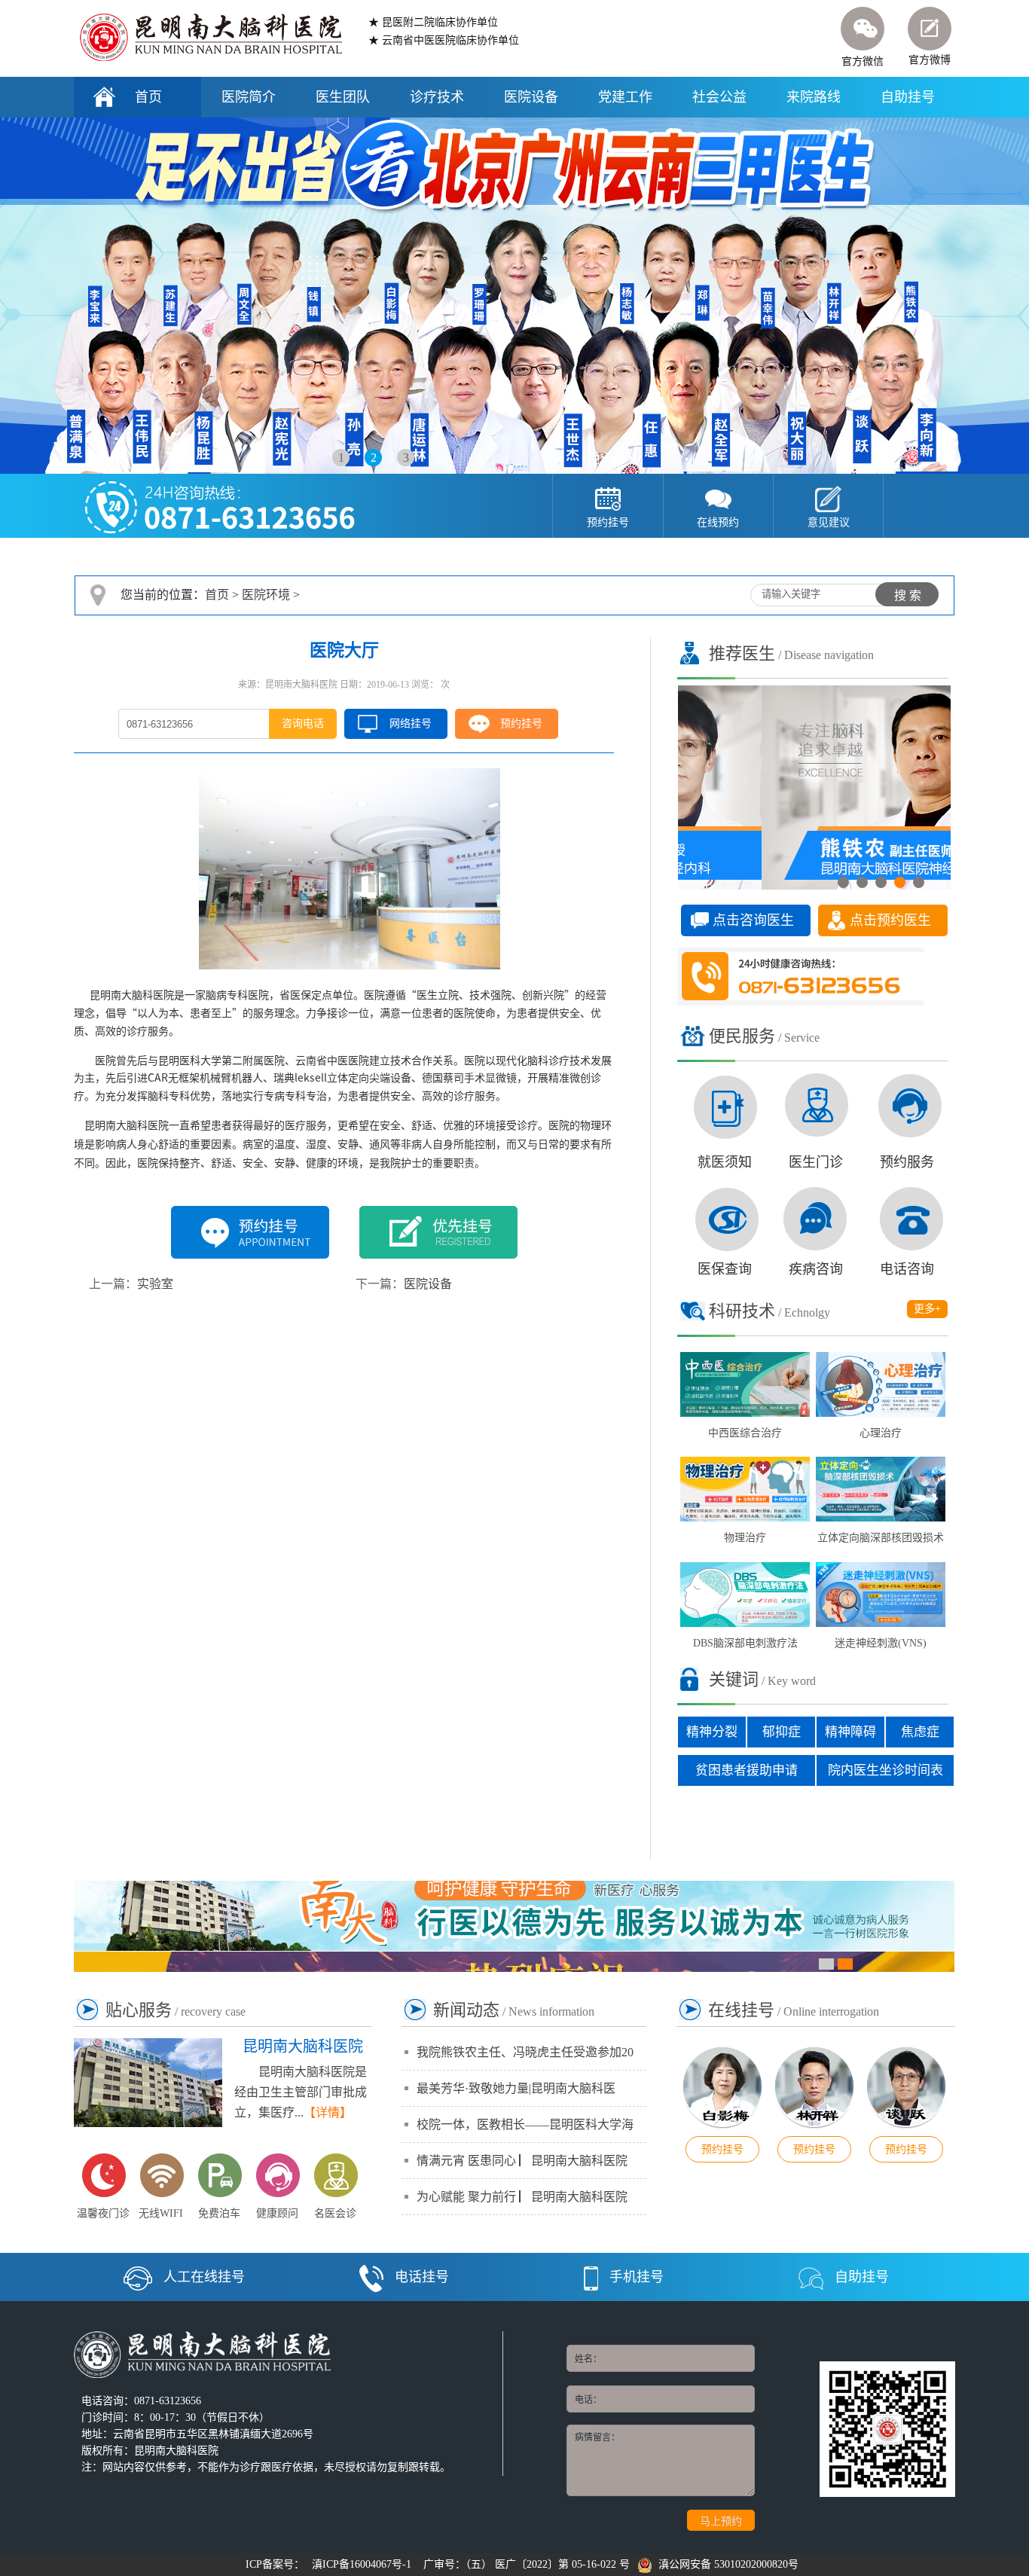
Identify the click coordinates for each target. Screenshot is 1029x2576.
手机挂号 (637, 2277)
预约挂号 (521, 723)
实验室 (155, 1284)
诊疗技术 (437, 97)
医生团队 (343, 97)
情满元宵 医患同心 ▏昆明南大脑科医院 (522, 2161)
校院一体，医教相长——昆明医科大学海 (525, 2124)
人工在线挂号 (204, 2277)
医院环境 (266, 595)
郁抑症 (782, 1732)
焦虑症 (920, 1732)
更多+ (927, 1309)
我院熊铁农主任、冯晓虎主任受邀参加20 (525, 2052)
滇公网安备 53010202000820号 (725, 2564)
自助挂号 (908, 97)
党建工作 (625, 97)
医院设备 (531, 97)
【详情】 (328, 2112)
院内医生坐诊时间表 (885, 1770)
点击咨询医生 (753, 920)
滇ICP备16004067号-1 (362, 2564)
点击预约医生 (890, 920)
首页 (148, 97)
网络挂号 (411, 723)
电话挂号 (422, 2277)
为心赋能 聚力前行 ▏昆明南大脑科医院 (522, 2197)
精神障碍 (850, 1732)
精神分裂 (712, 1732)
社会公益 (719, 97)
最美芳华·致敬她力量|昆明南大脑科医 (516, 2088)
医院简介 (249, 97)
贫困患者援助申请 (747, 1770)
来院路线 (814, 97)
